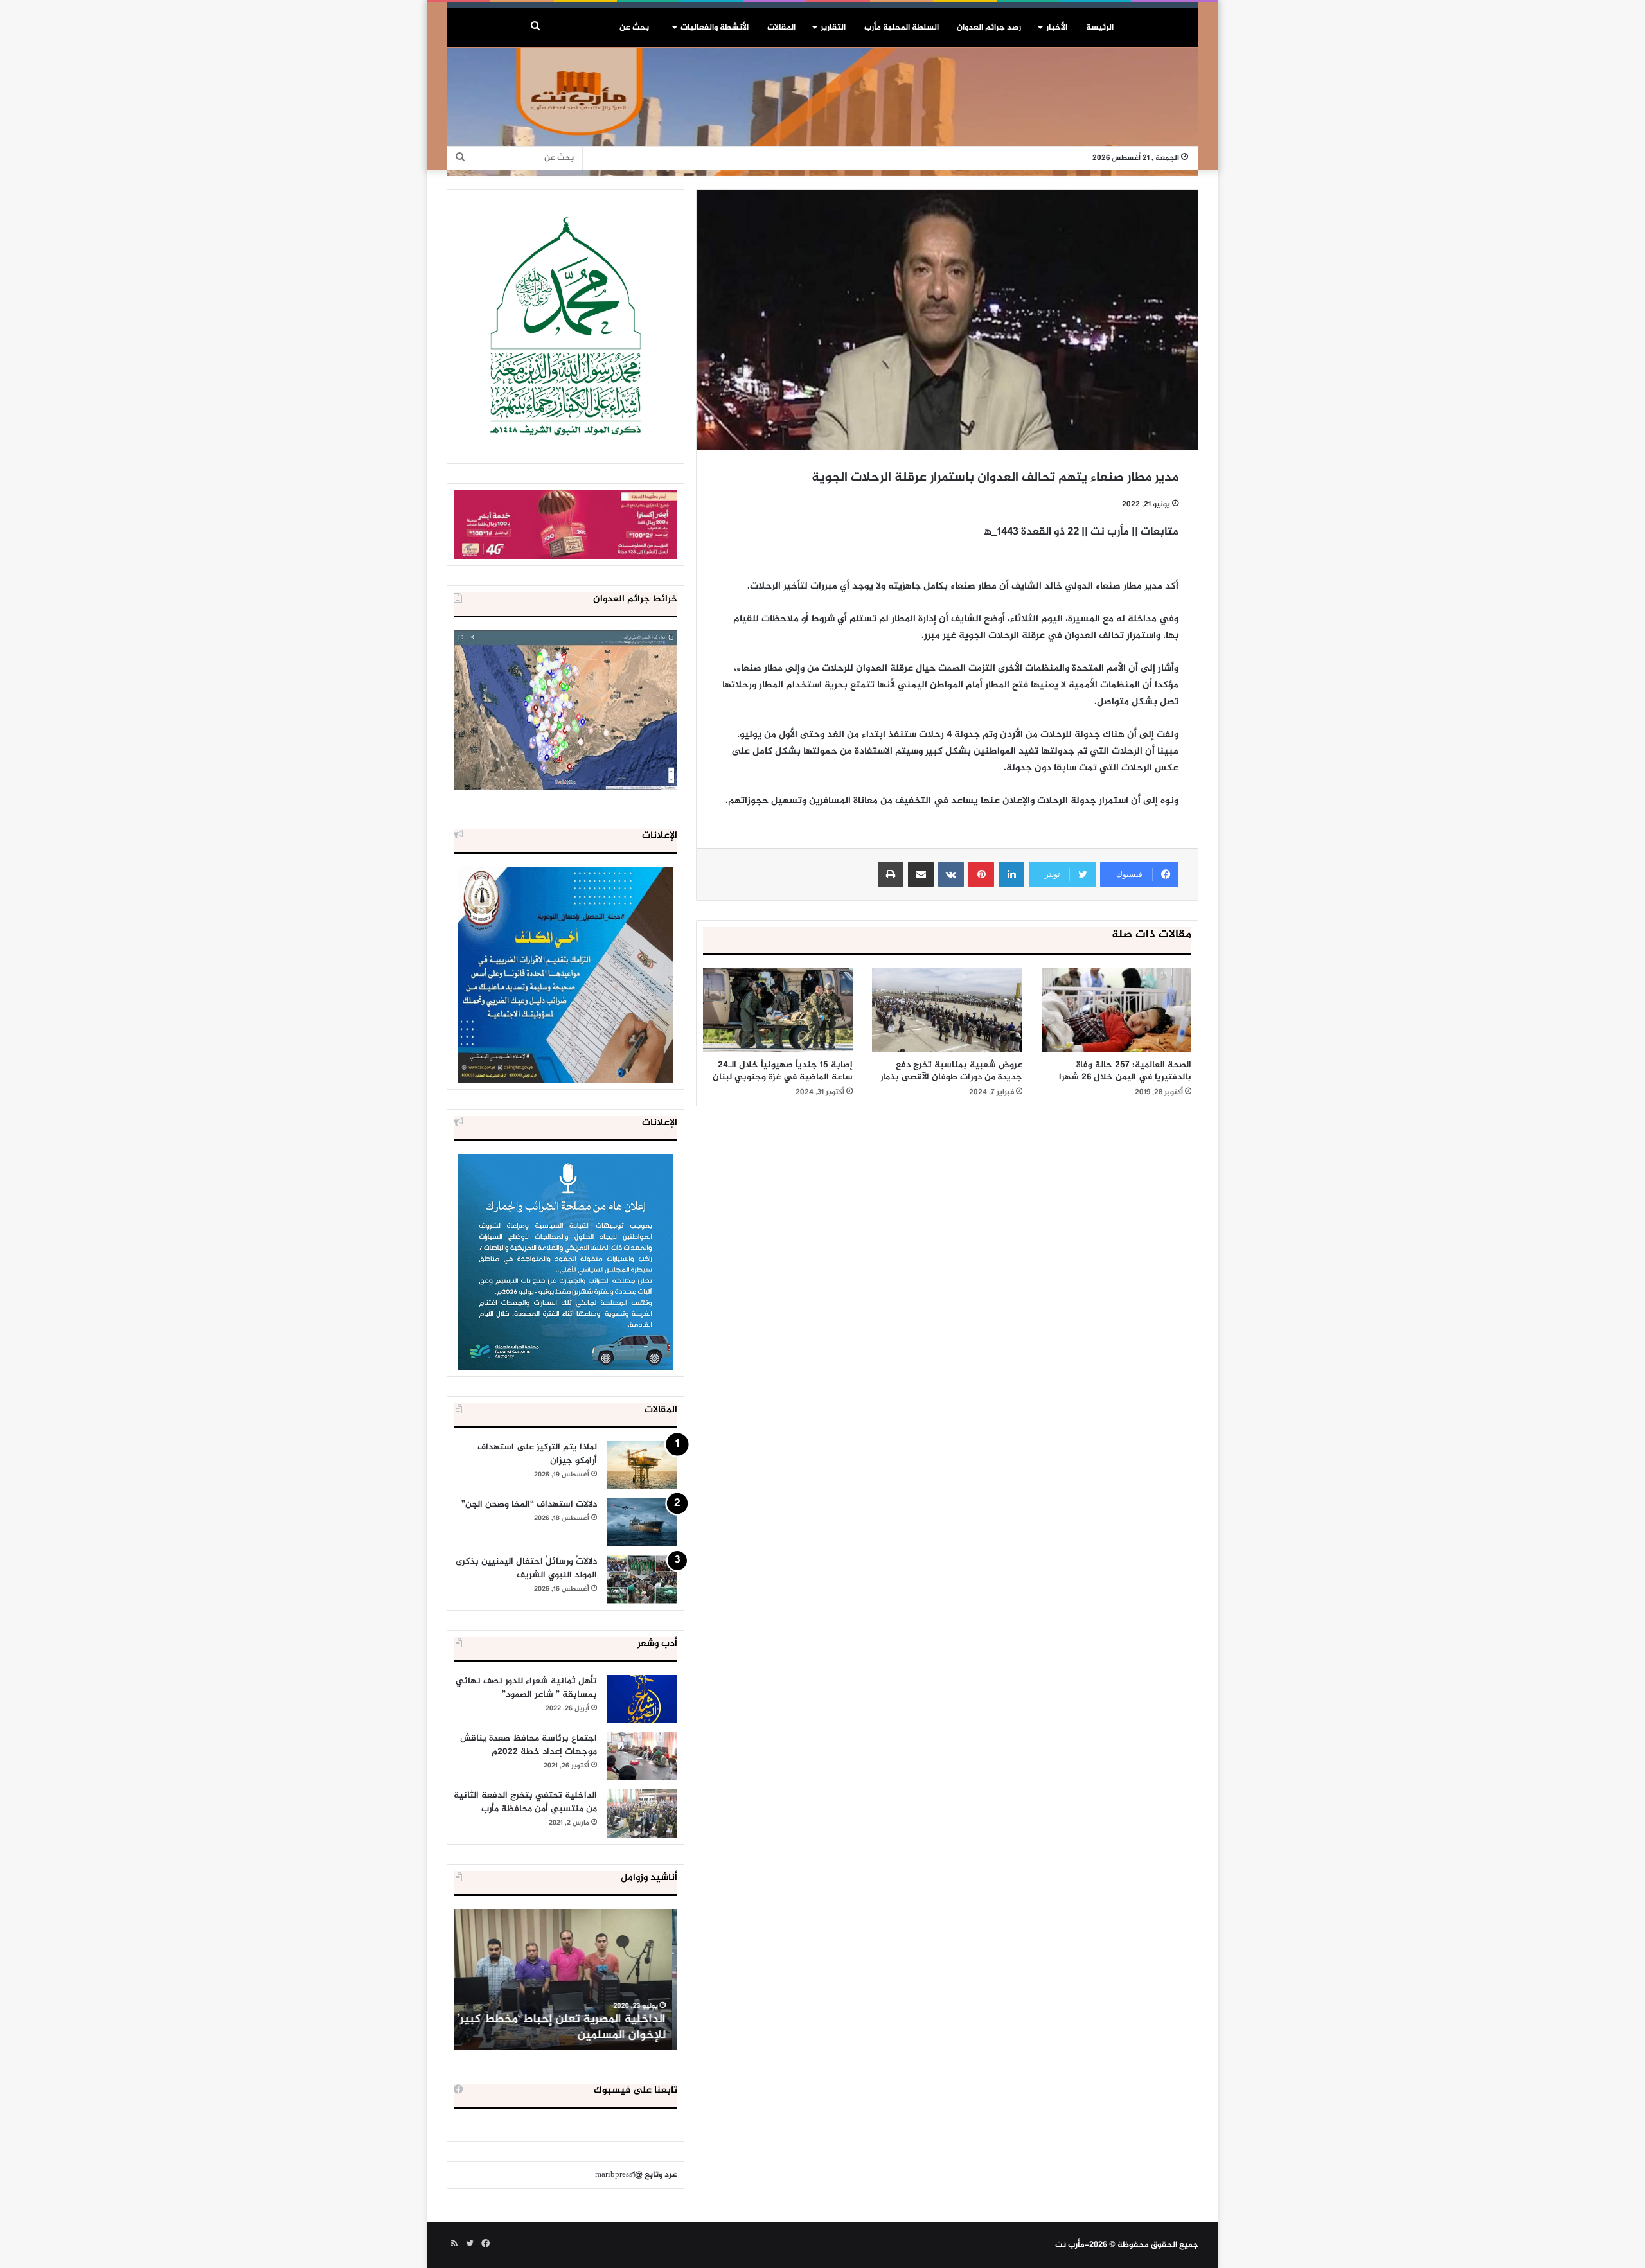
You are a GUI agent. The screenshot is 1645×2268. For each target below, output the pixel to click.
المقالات (781, 28)
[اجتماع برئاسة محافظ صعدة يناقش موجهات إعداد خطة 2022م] (642, 1756)
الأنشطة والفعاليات (715, 28)
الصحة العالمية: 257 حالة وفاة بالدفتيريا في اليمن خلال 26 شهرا (1125, 1071)
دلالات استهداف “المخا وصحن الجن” (529, 1504)
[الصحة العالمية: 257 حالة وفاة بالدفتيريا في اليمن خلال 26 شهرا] (1116, 1010)
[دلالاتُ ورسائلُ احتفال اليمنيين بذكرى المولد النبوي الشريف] (642, 1580)
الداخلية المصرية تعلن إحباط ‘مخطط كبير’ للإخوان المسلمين (567, 2027)
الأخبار (1057, 28)
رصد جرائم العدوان (989, 28)
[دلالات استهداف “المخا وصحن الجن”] (642, 1522)
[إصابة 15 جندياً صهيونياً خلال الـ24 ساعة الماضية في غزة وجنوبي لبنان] (778, 1010)
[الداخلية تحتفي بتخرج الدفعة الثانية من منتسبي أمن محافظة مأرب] (642, 1813)
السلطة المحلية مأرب (902, 28)
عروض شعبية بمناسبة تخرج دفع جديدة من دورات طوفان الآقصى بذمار (951, 1071)
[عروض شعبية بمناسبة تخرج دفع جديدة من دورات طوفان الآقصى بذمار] (947, 1010)
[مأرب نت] (822, 112)
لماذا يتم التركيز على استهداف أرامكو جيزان (537, 1454)
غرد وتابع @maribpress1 (636, 2175)
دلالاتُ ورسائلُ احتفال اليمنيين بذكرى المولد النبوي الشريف (526, 1568)
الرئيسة (1100, 28)
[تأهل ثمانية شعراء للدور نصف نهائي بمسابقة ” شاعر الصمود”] (642, 1699)
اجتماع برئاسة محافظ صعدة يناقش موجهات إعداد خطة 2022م (529, 1745)
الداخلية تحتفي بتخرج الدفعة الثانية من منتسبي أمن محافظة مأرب (525, 1802)
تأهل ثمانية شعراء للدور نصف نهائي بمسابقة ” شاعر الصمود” (526, 1688)
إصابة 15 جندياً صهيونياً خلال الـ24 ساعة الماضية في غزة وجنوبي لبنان (783, 1071)
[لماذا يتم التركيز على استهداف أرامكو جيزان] (642, 1465)
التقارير (833, 28)
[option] (565, 1980)
